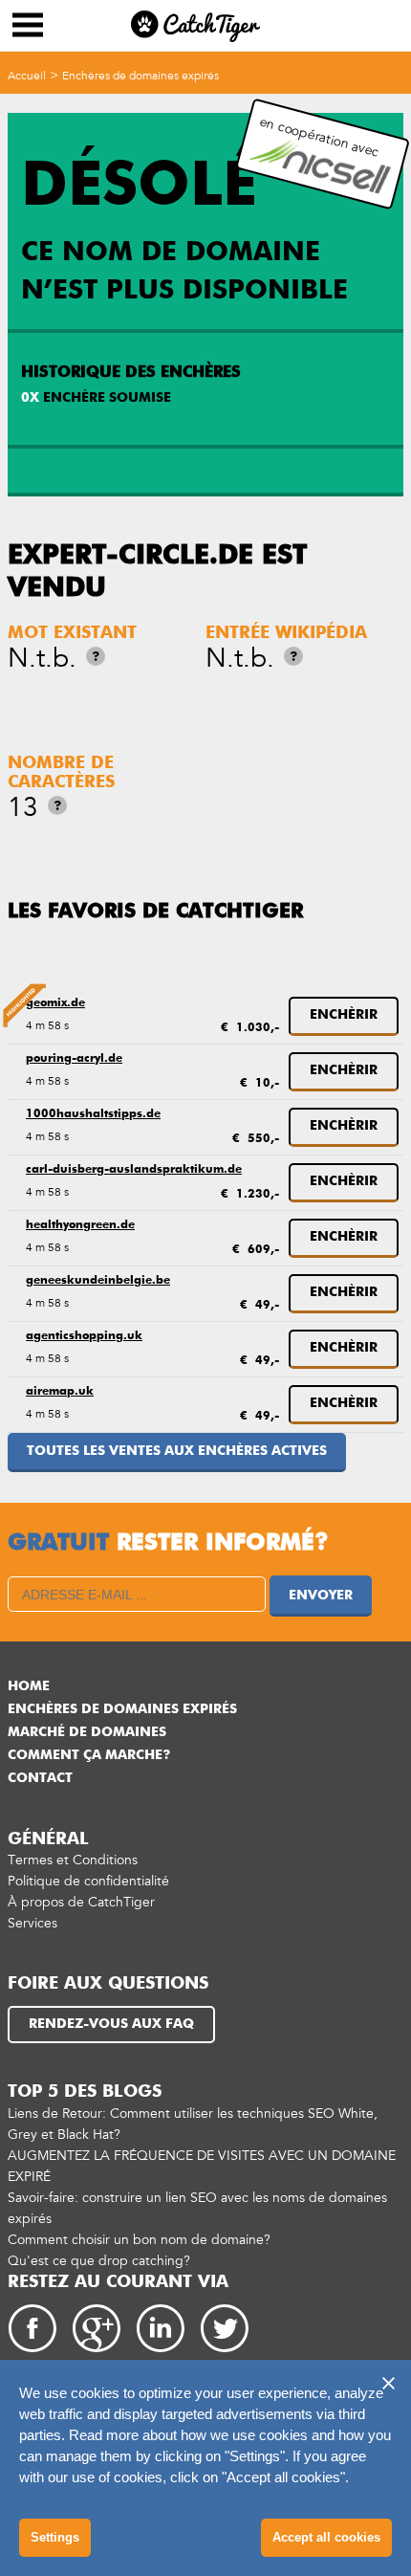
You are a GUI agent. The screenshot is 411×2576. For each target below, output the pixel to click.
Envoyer (321, 1596)
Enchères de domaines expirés (141, 76)
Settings (55, 2537)
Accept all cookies (326, 2537)
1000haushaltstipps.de (93, 1114)
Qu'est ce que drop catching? (99, 2261)
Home (29, 1686)
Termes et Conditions (73, 1860)
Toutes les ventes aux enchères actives (177, 1451)
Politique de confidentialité (88, 1881)
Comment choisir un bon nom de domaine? (139, 2240)
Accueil (27, 76)
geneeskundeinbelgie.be (98, 1281)
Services (32, 1923)
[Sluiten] (388, 2383)
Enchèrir (344, 1015)
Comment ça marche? (89, 1755)
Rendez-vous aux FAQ (111, 2024)
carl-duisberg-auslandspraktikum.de (134, 1170)
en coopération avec (320, 137)
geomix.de (55, 1003)
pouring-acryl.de (74, 1059)
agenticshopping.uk (84, 1336)
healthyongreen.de (80, 1225)
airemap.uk (60, 1392)
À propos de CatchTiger (81, 1902)
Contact (40, 1778)
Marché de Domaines (87, 1732)
